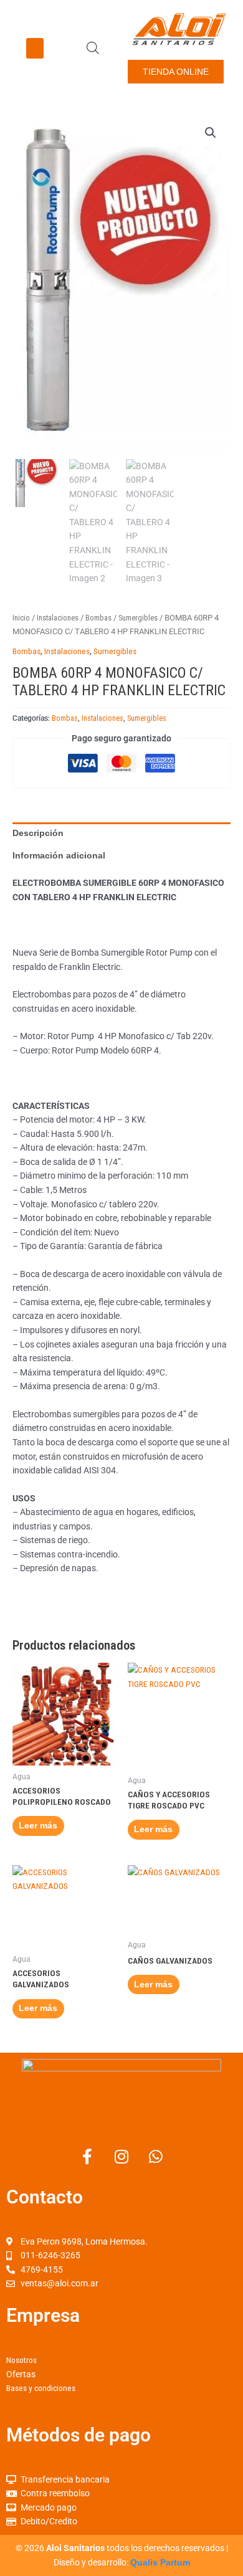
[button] (35, 48)
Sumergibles (138, 618)
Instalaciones (58, 618)
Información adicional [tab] (59, 856)
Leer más (38, 1826)
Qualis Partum (160, 2563)
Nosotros (21, 2360)
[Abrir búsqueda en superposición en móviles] (93, 48)
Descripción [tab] (38, 833)
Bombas (98, 618)
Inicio (21, 618)
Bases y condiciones (41, 2388)
